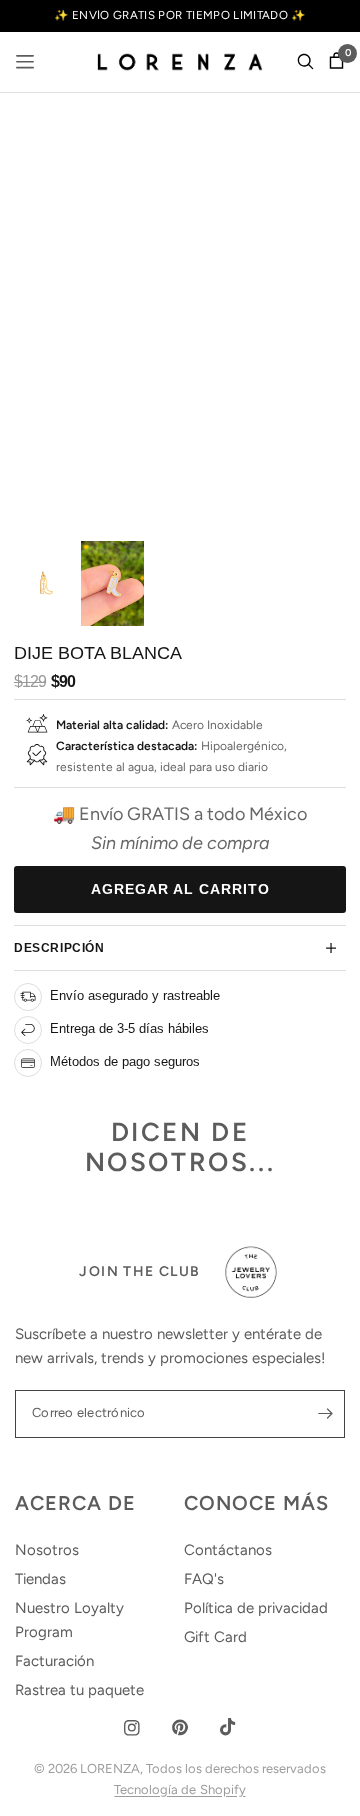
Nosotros (47, 1550)
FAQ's (204, 1579)
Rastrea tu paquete (79, 1690)
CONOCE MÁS (256, 1503)
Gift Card (215, 1637)
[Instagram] (132, 1728)
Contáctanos (228, 1550)
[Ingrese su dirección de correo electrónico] (325, 1414)
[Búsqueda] (305, 62)
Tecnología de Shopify (179, 1789)
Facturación (54, 1661)
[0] (333, 62)
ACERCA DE (75, 1503)
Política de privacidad (256, 1608)
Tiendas (40, 1579)
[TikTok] (228, 1727)
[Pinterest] (180, 1727)
